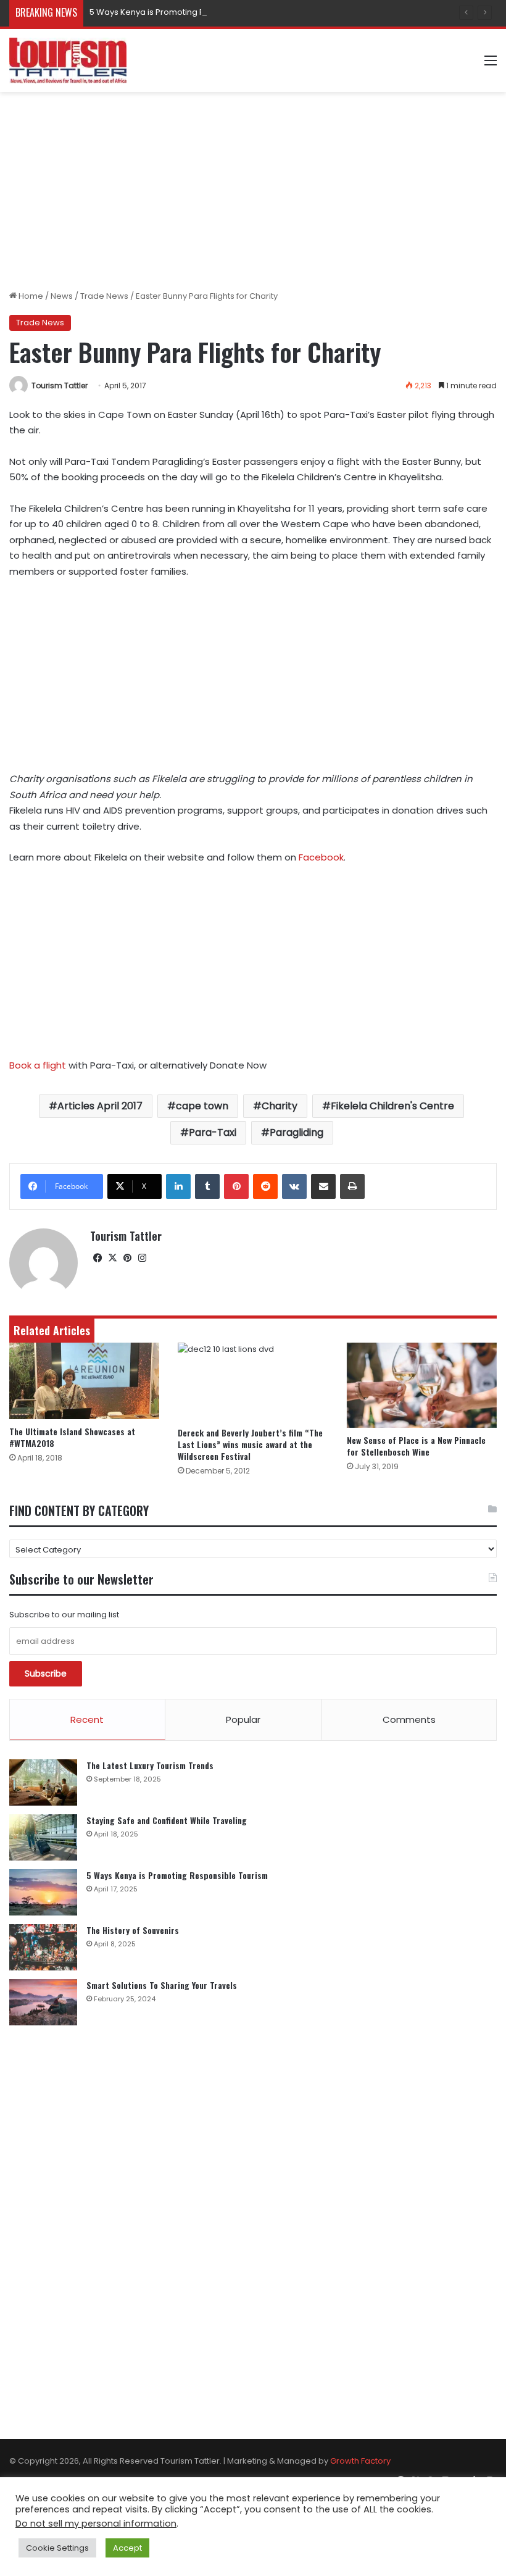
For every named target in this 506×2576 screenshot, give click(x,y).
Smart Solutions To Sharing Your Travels (162, 1985)
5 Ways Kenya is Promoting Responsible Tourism (186, 12)
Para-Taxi (213, 1132)
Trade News (104, 296)
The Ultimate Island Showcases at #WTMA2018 (72, 1437)
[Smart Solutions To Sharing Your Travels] (43, 2002)
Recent (87, 1719)
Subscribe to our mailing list (64, 1615)
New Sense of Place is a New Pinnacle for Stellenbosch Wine (416, 1446)
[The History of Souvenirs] (43, 1947)
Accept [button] (127, 2548)
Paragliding (297, 1132)
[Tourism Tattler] (68, 60)
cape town (202, 1106)
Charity (280, 1106)
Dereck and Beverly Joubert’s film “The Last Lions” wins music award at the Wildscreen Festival (250, 1444)
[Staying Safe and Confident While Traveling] (43, 1837)
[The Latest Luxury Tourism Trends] (43, 1782)
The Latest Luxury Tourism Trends (150, 1765)
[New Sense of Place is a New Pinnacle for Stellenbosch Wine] (422, 1385)
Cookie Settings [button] (57, 2548)
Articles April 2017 (100, 1106)
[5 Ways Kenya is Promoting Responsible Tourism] (43, 1892)
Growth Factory (360, 2461)
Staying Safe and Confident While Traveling (167, 1820)
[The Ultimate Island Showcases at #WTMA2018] (84, 1381)
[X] (112, 1258)
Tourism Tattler (60, 386)
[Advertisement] (253, 191)
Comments (409, 1719)
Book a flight (38, 1065)
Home (30, 296)
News (62, 296)
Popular (243, 1719)
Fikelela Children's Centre (392, 1106)
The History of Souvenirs (133, 1930)
